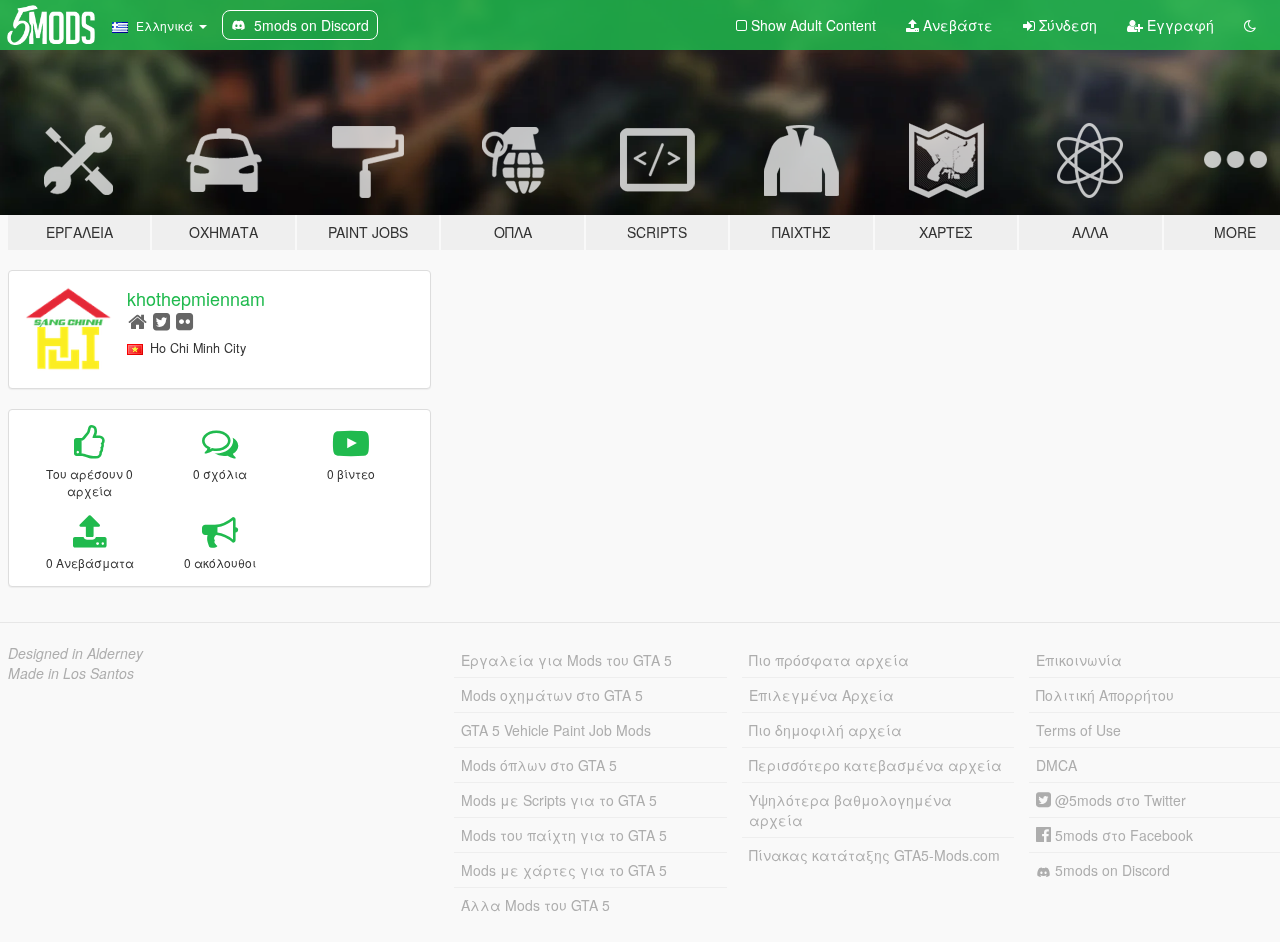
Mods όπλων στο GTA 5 (539, 765)
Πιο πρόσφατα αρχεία (829, 660)
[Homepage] (137, 320)
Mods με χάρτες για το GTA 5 (564, 870)
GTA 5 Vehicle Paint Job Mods (556, 730)
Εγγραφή (1178, 25)
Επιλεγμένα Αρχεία (821, 695)
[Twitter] (161, 320)
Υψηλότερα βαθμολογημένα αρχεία (850, 810)
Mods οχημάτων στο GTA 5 (552, 695)
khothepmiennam (196, 298)
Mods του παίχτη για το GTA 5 (564, 835)
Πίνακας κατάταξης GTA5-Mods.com (874, 855)
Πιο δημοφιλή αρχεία (825, 730)
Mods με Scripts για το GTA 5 (559, 800)
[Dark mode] (1250, 25)
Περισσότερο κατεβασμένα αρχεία (875, 765)
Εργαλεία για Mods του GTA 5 (566, 660)
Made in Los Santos (71, 673)
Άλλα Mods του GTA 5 (535, 905)
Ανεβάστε (956, 25)
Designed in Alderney (75, 653)
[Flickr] (184, 320)
